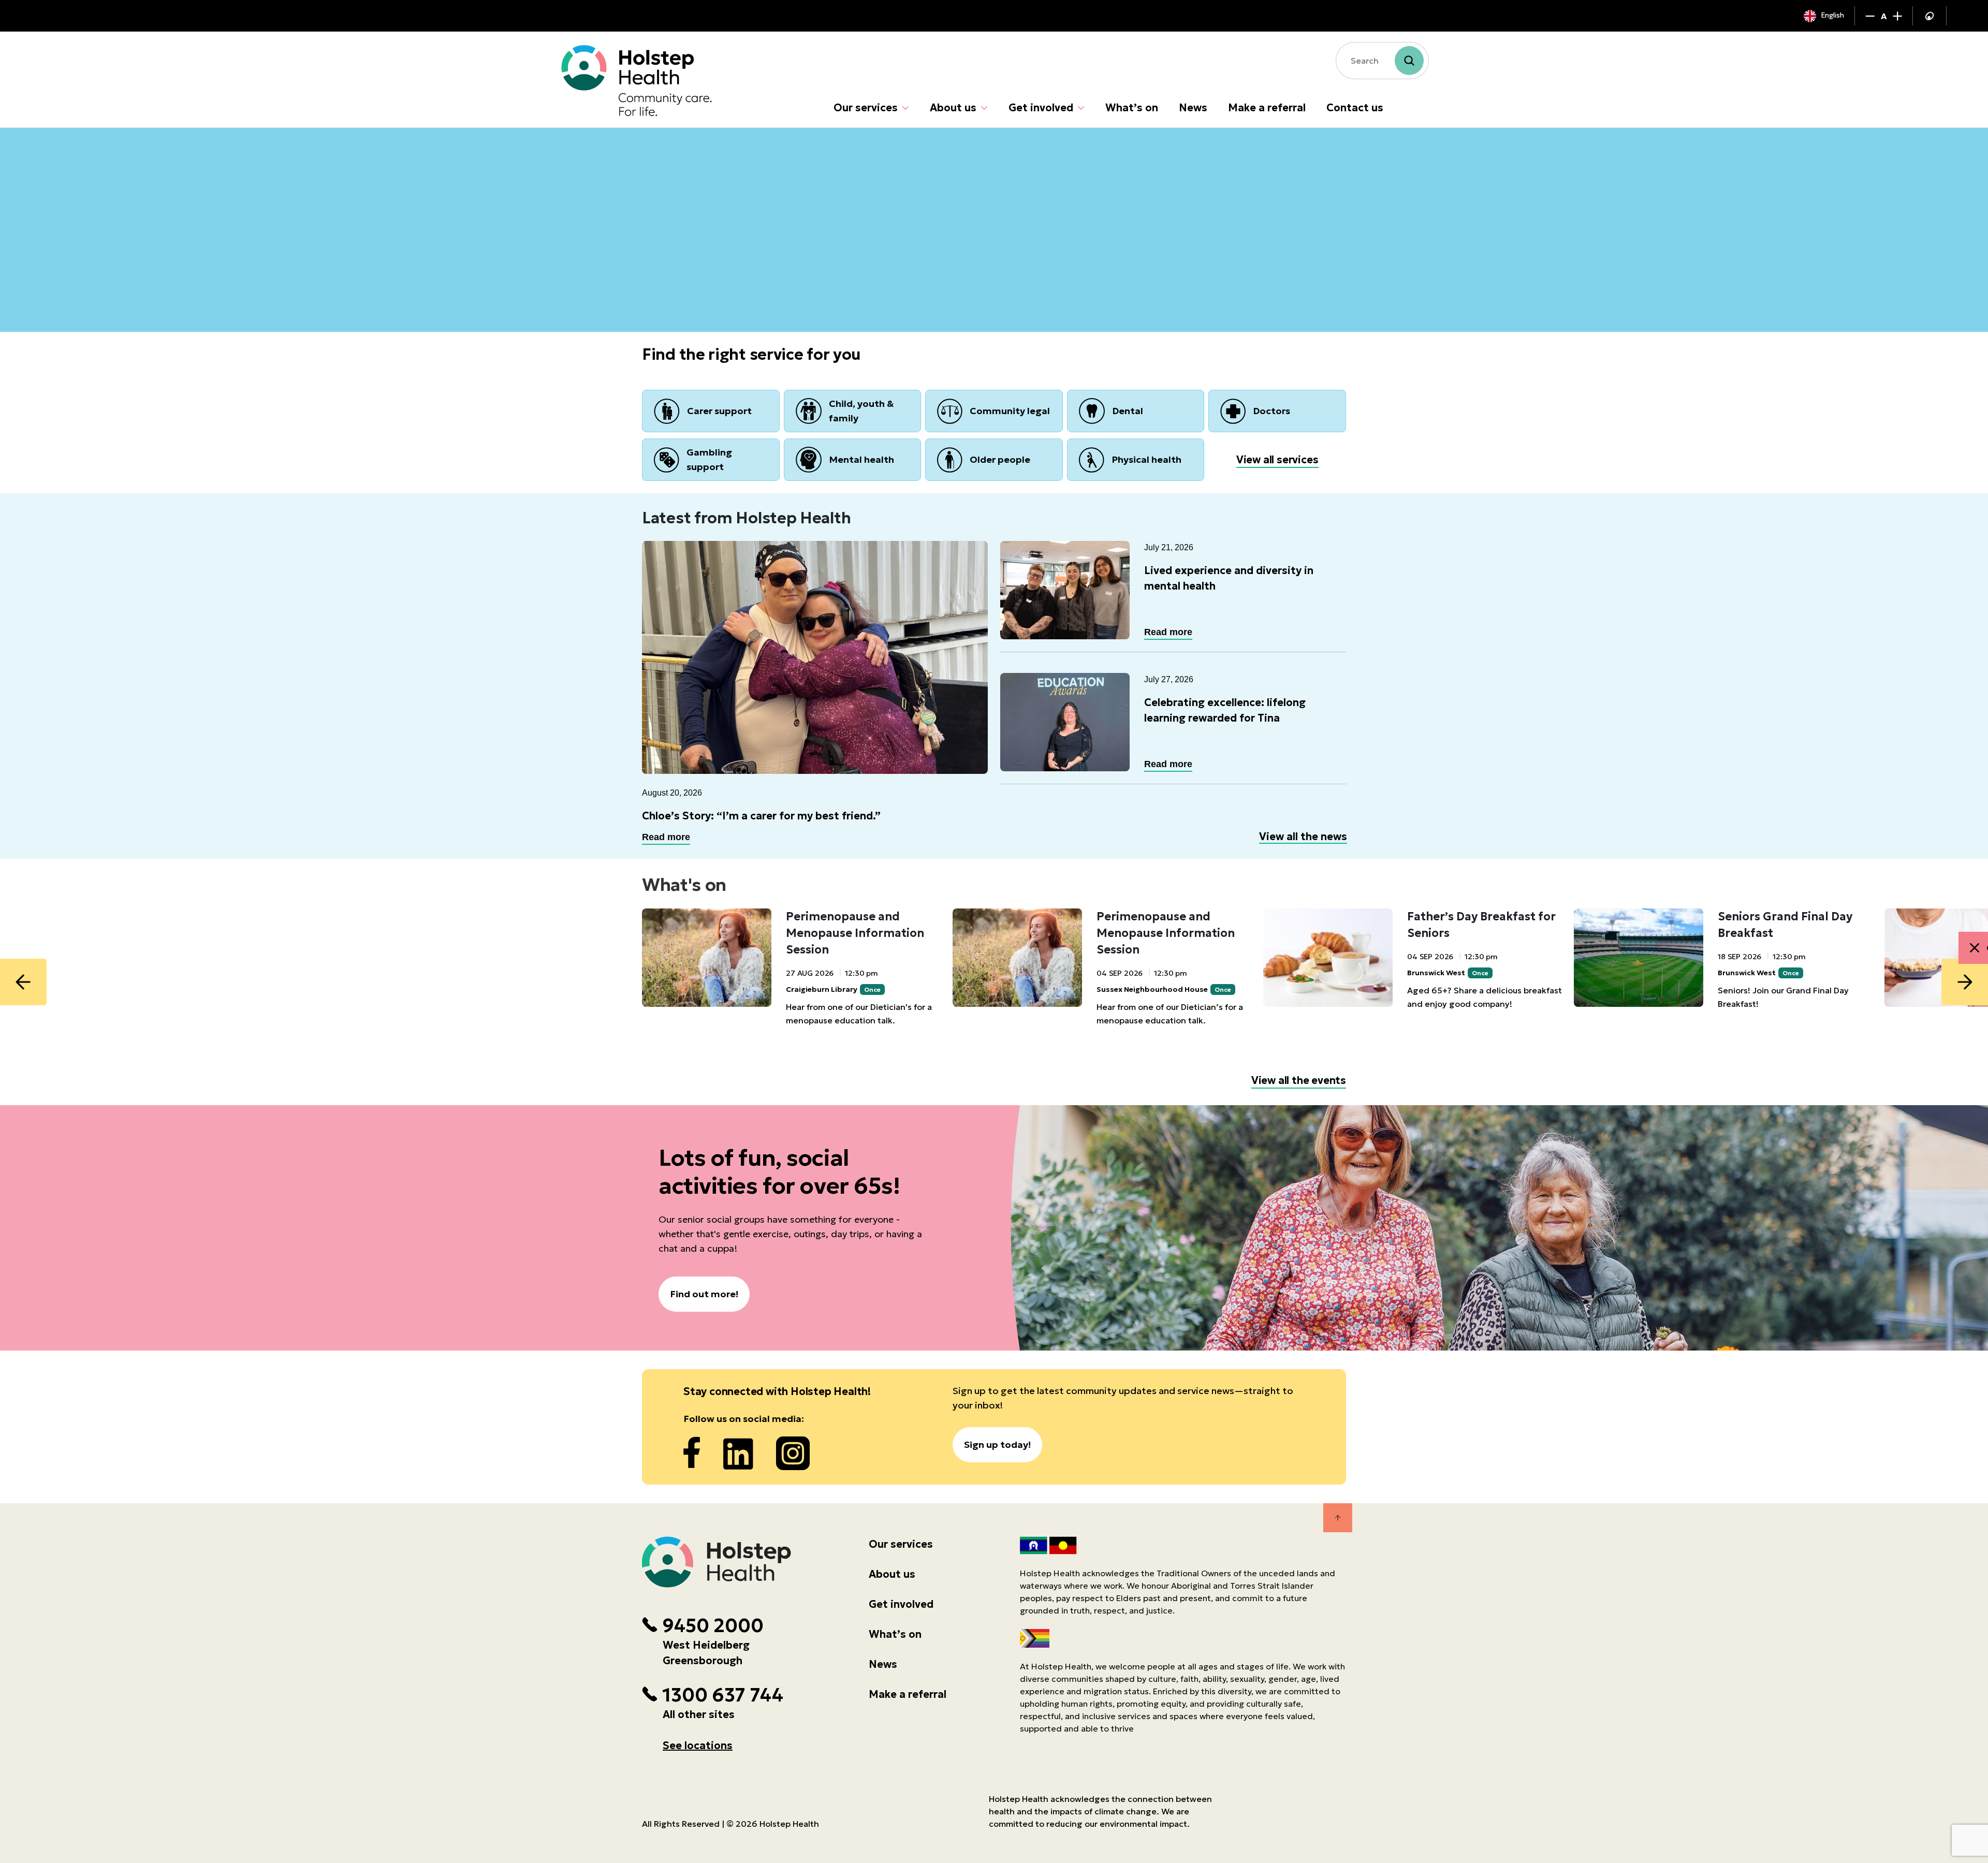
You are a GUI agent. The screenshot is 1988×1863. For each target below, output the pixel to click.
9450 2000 (713, 1626)
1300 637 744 (723, 1695)
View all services (1277, 460)
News (1193, 108)
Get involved (1041, 108)
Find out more (692, 273)
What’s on (1132, 108)
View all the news (1303, 837)
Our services (866, 108)
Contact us (1355, 108)
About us (953, 108)
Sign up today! (997, 1444)
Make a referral (1267, 108)
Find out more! (704, 1294)
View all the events (1299, 1080)
